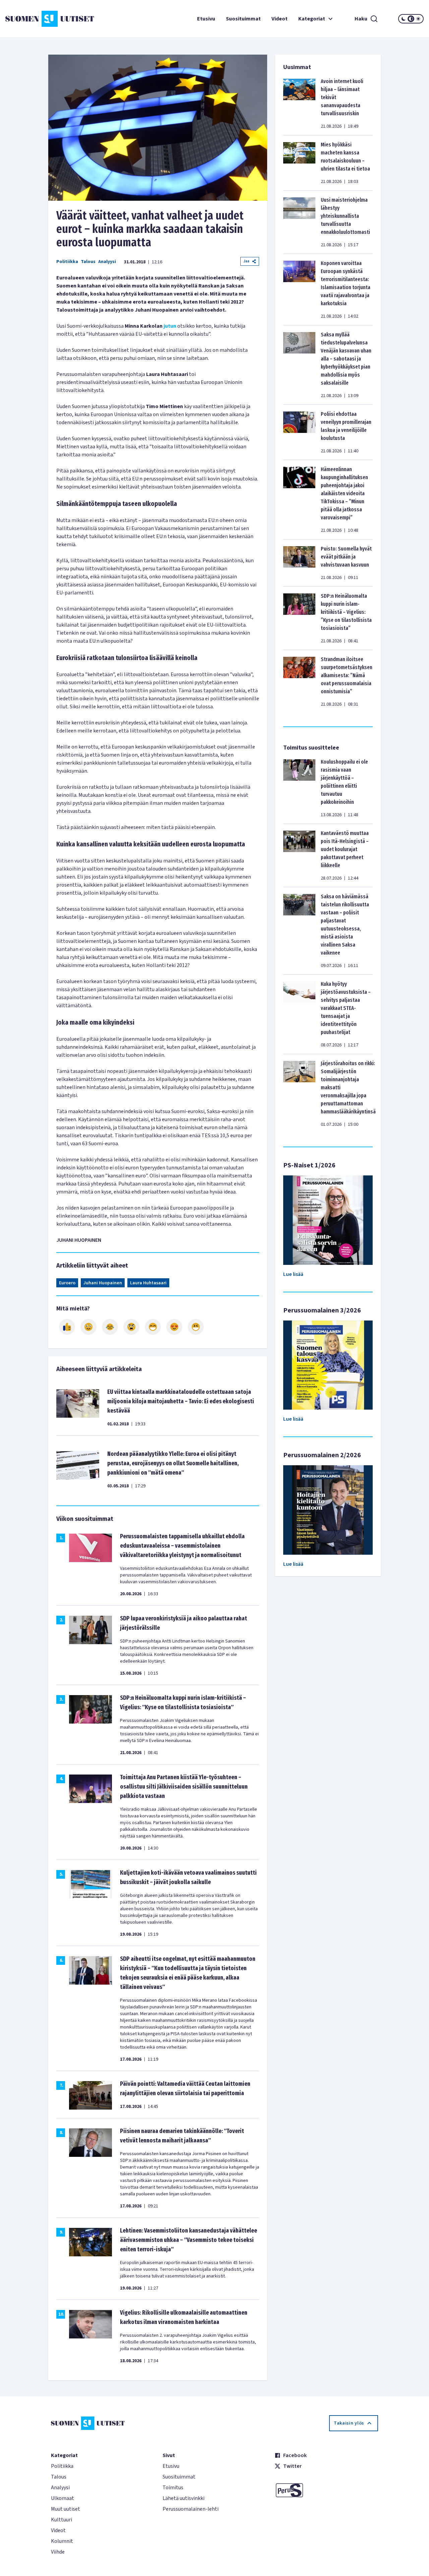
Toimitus (173, 2488)
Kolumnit (62, 2541)
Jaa (246, 261)
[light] (418, 19)
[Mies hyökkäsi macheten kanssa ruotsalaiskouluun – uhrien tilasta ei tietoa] (299, 163)
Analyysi (107, 262)
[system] (411, 19)
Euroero (67, 1283)
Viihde (58, 2552)
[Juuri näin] (67, 1327)
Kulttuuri (62, 2520)
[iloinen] (88, 1327)
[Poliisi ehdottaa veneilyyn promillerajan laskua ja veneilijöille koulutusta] (299, 432)
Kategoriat (312, 19)
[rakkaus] (174, 1327)
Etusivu (206, 19)
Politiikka (67, 262)
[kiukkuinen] (131, 1327)
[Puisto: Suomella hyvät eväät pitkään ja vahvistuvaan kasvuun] (299, 563)
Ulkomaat (63, 2498)
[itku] (110, 1327)
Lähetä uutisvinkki (183, 2498)
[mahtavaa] (153, 1327)
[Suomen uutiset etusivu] (40, 19)
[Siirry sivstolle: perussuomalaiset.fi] (326, 2490)
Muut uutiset (66, 2509)
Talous (88, 262)
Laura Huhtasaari (148, 1283)
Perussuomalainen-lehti (191, 2509)
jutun (170, 326)
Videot (280, 19)
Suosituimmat (243, 19)
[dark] (404, 19)
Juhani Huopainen (103, 1283)
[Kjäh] (196, 1327)
